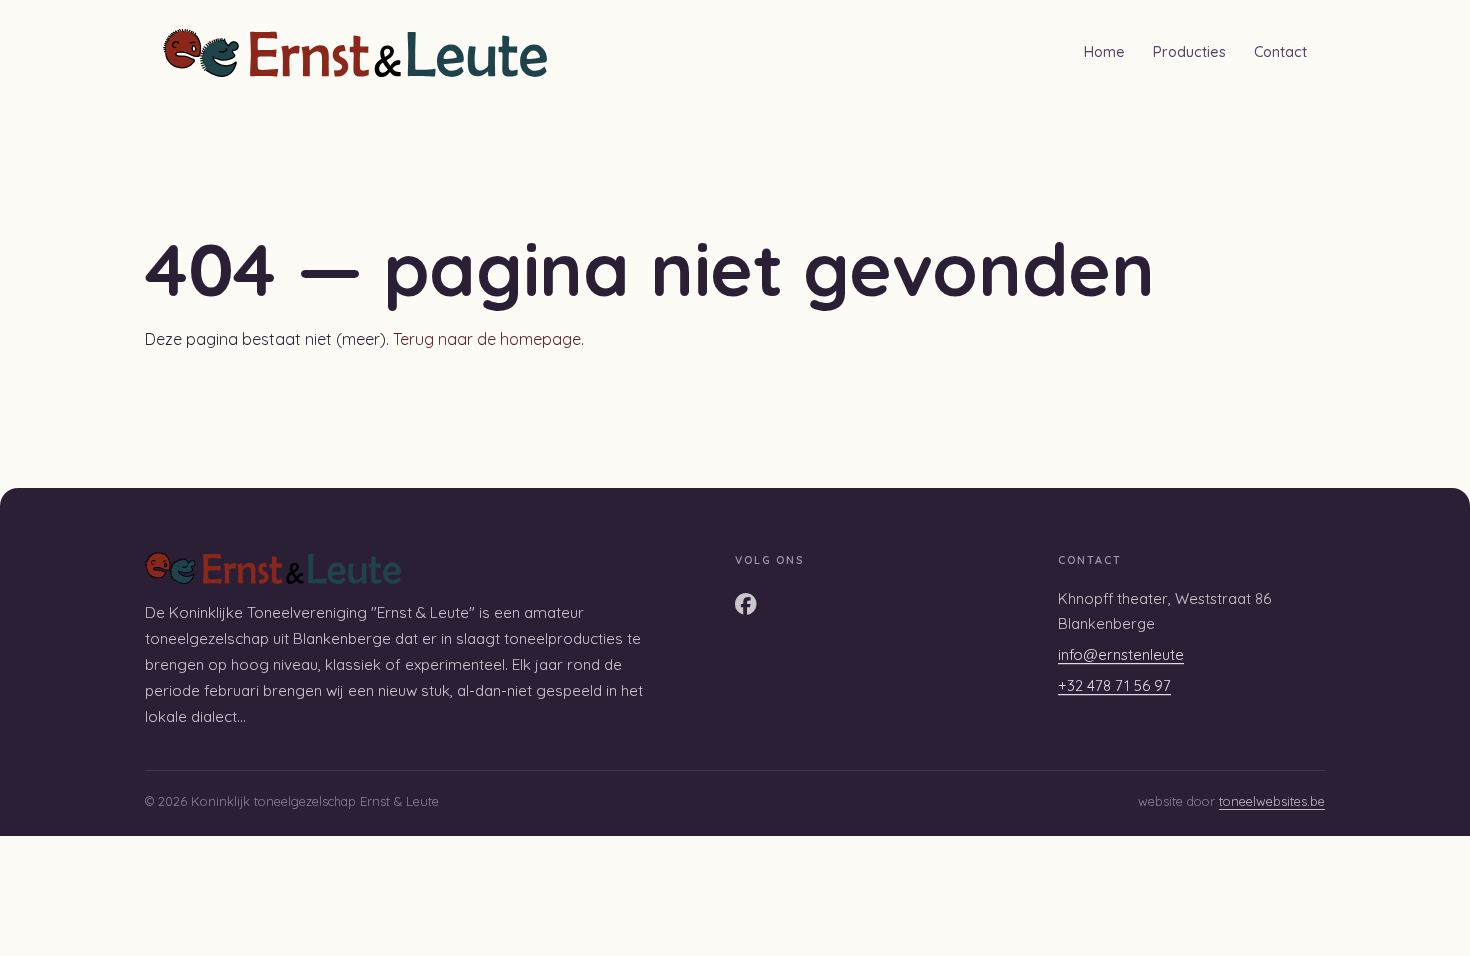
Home (1104, 52)
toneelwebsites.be (1272, 801)
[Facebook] (746, 604)
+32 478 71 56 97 (1114, 685)
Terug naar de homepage (487, 339)
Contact (1280, 52)
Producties (1189, 52)
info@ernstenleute (1121, 654)
